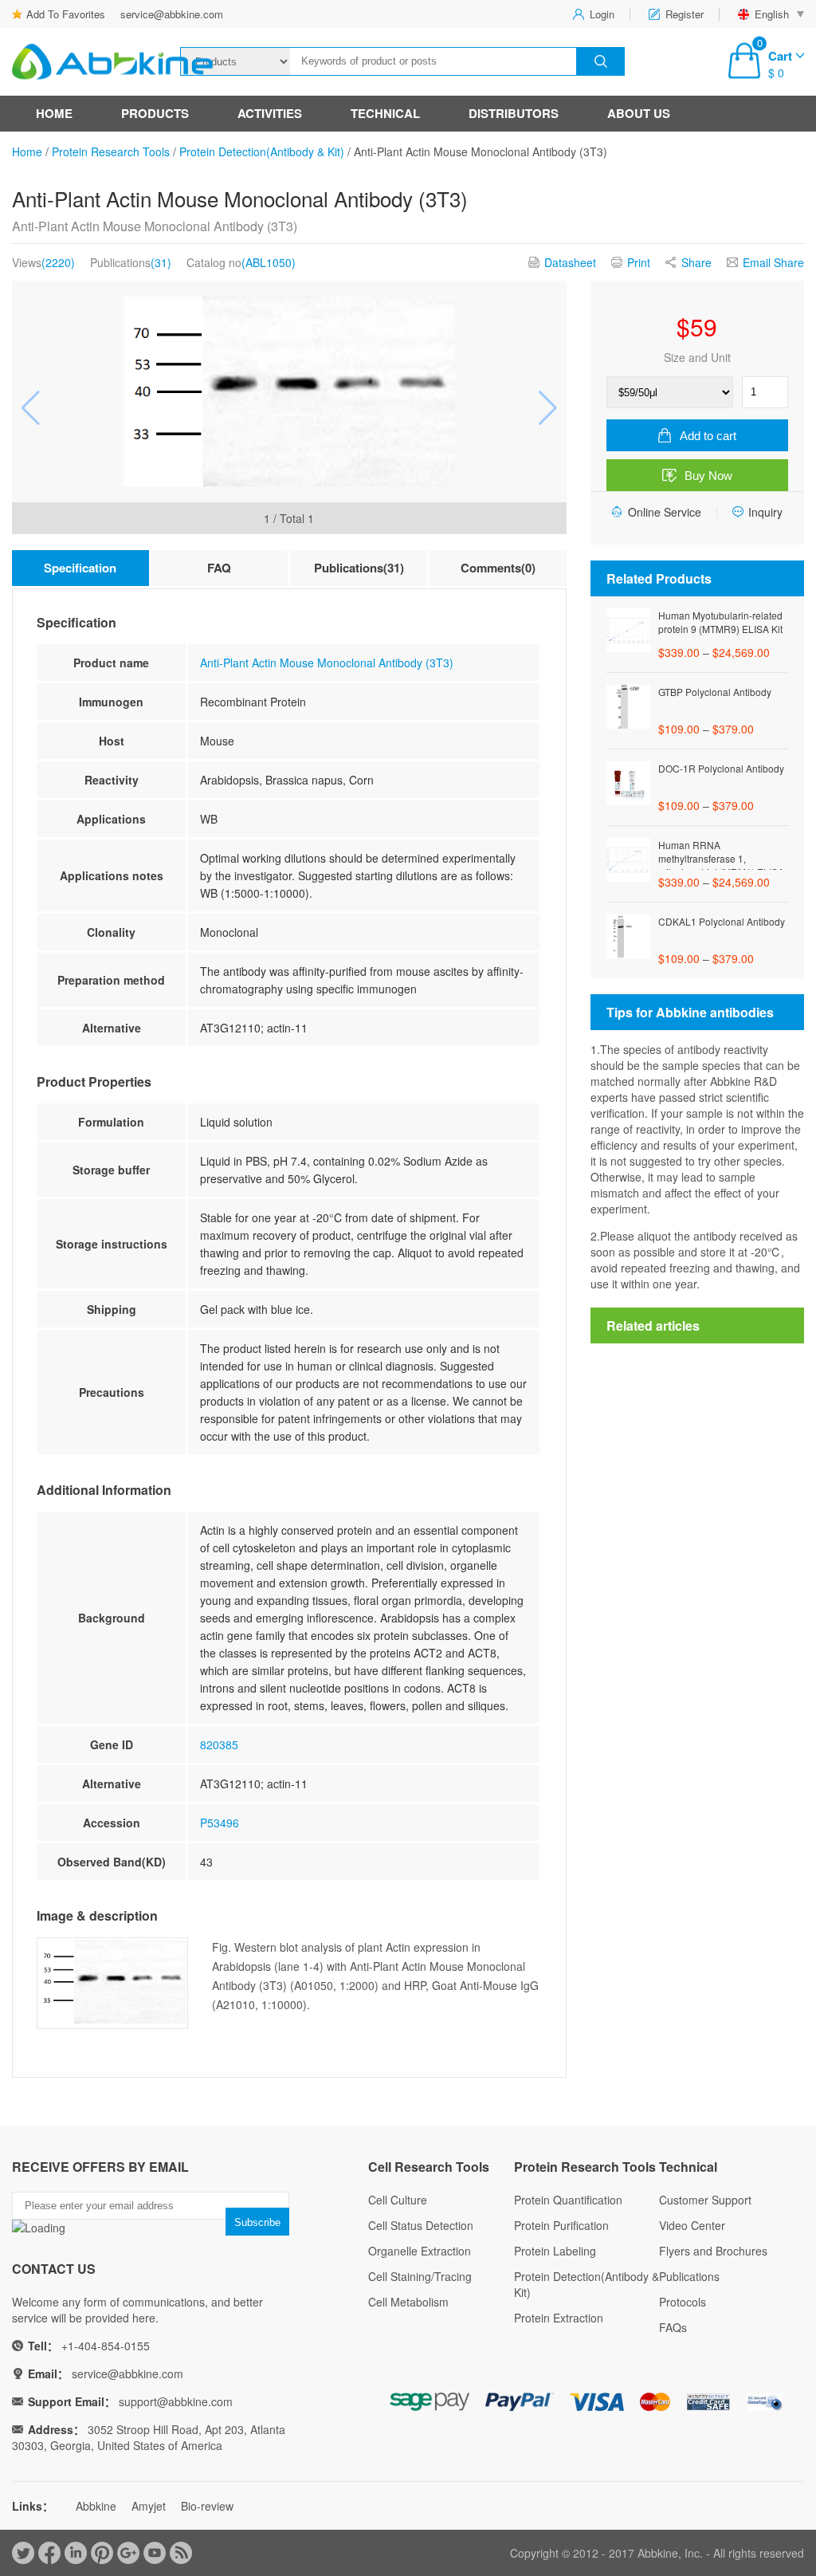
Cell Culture (398, 2200)
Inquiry (765, 512)
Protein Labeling (555, 2251)
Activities (270, 113)
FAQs (673, 2327)
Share (696, 262)
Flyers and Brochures (713, 2251)
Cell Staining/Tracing (420, 2276)
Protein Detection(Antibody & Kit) (262, 151)
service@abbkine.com (172, 14)
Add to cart (708, 436)
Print (639, 262)
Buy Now (708, 476)
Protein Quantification (568, 2200)
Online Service (665, 512)
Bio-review (207, 2506)
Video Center (692, 2225)
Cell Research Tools (429, 2167)
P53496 (220, 1823)
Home (54, 113)
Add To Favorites (66, 14)
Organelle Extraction (420, 2251)
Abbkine (96, 2506)
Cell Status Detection (421, 2225)
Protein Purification (561, 2225)
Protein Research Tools (111, 151)
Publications (689, 2276)
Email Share (773, 262)
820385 (219, 1744)
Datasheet (570, 262)
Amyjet (149, 2506)
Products (155, 113)
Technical (385, 113)
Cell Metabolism (408, 2302)
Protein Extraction (559, 2318)
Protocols (683, 2302)
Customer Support (705, 2200)
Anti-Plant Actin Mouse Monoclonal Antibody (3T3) (327, 663)
